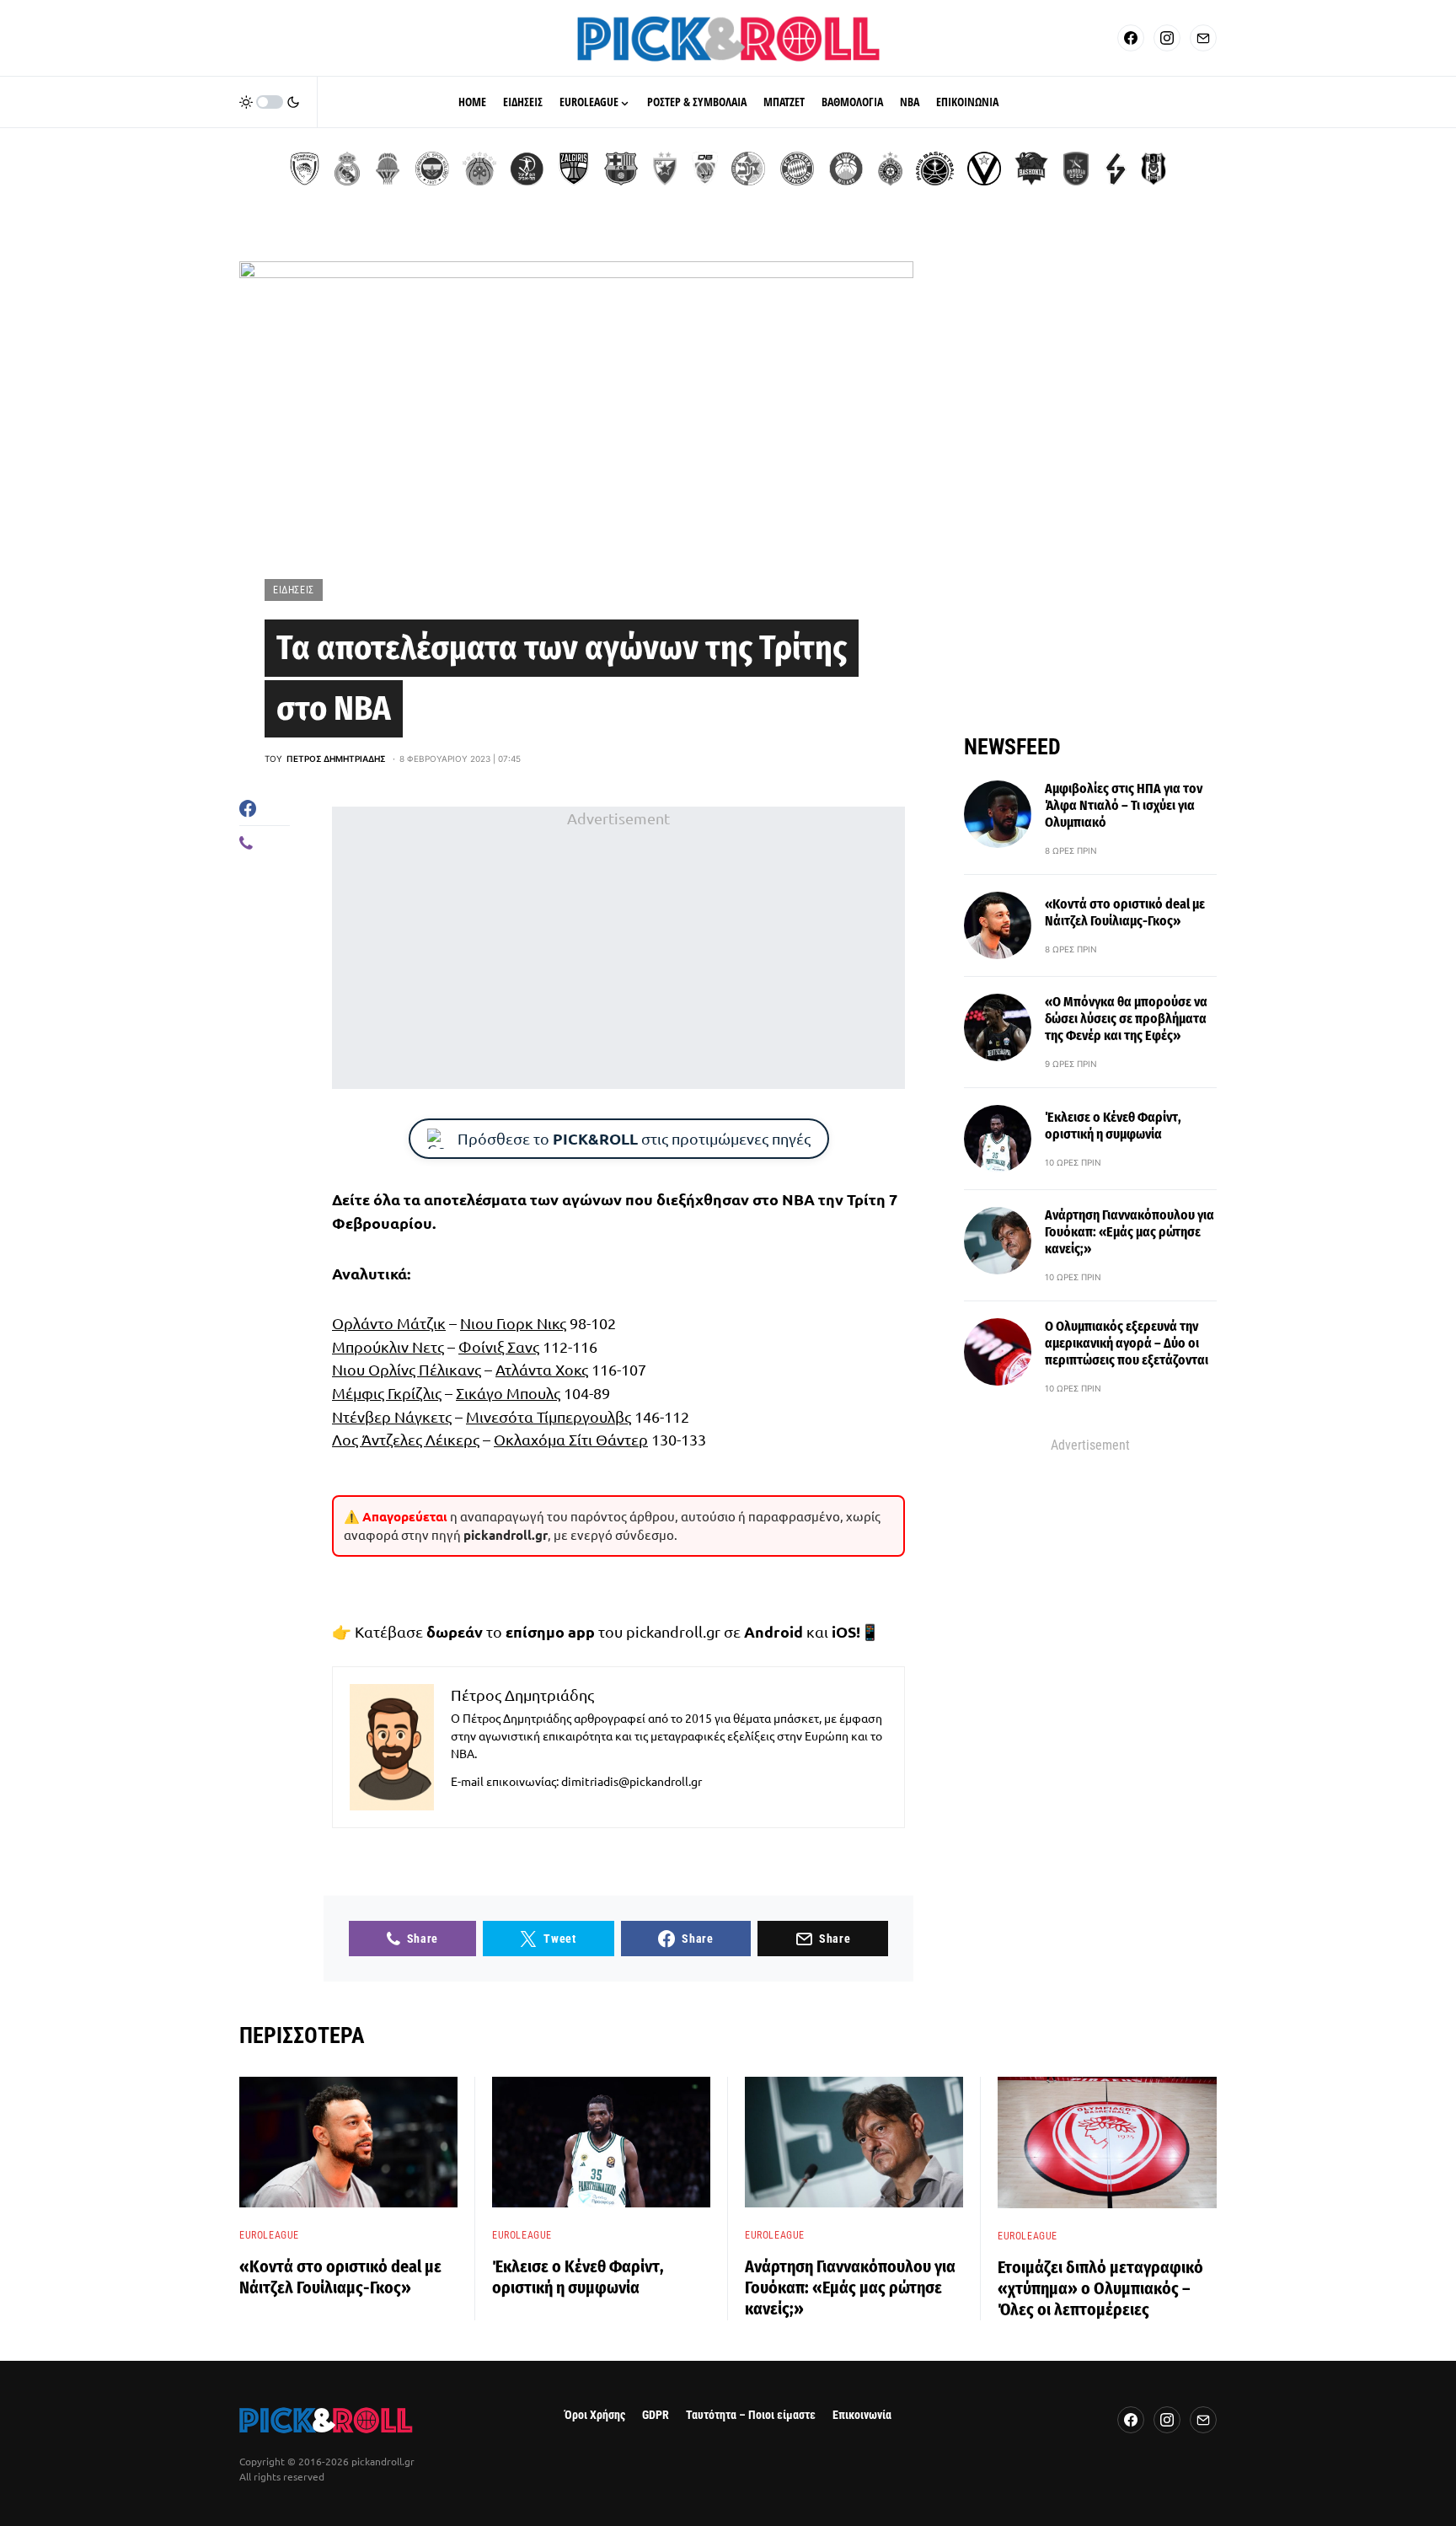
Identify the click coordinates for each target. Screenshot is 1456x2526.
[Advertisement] (618, 947)
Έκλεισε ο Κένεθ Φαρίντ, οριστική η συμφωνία (1113, 1126)
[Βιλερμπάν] (1116, 169)
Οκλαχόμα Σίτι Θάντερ (571, 1439)
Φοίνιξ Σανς (499, 1346)
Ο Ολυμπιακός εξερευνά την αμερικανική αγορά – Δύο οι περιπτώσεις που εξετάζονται (1127, 1343)
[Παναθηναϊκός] (479, 169)
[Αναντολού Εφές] (1076, 169)
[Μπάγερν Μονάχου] (797, 169)
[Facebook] (1131, 38)
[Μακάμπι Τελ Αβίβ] (748, 169)
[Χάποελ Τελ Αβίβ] (527, 169)
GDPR (656, 2415)
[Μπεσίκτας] (1154, 169)
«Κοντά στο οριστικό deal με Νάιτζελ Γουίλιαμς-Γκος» (1125, 912)
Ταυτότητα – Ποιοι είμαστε (751, 2415)
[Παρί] (935, 169)
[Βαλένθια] (388, 169)
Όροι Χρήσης (595, 2415)
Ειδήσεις (294, 590)
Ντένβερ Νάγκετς (392, 1416)
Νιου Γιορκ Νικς (513, 1323)
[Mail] (1203, 38)
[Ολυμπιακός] (305, 169)
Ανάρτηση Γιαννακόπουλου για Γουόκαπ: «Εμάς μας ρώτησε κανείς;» (1129, 1232)
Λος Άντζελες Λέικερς (406, 1439)
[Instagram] (1167, 38)
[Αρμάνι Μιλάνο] (846, 169)
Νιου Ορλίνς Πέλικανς (407, 1369)
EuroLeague (269, 2235)
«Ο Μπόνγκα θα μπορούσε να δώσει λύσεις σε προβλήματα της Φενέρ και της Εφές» (1126, 1019)
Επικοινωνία (862, 2415)
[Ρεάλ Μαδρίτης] (347, 169)
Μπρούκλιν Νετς (388, 1346)
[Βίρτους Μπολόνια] (984, 169)
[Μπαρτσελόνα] (621, 169)
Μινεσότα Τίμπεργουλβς (549, 1416)
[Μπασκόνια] (1031, 169)
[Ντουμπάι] (705, 169)
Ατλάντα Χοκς (542, 1369)
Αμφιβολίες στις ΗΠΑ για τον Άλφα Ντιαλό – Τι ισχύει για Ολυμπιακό (1124, 805)
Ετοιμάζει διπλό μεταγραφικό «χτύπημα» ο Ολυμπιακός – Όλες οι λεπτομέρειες (1100, 2288)
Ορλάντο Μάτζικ (389, 1323)
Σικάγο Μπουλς (508, 1393)
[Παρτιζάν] (890, 169)
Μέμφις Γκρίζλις (387, 1393)
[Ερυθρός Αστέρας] (665, 169)
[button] (270, 102)
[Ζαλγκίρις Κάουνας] (574, 169)
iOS (844, 1631)
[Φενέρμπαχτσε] (432, 169)
